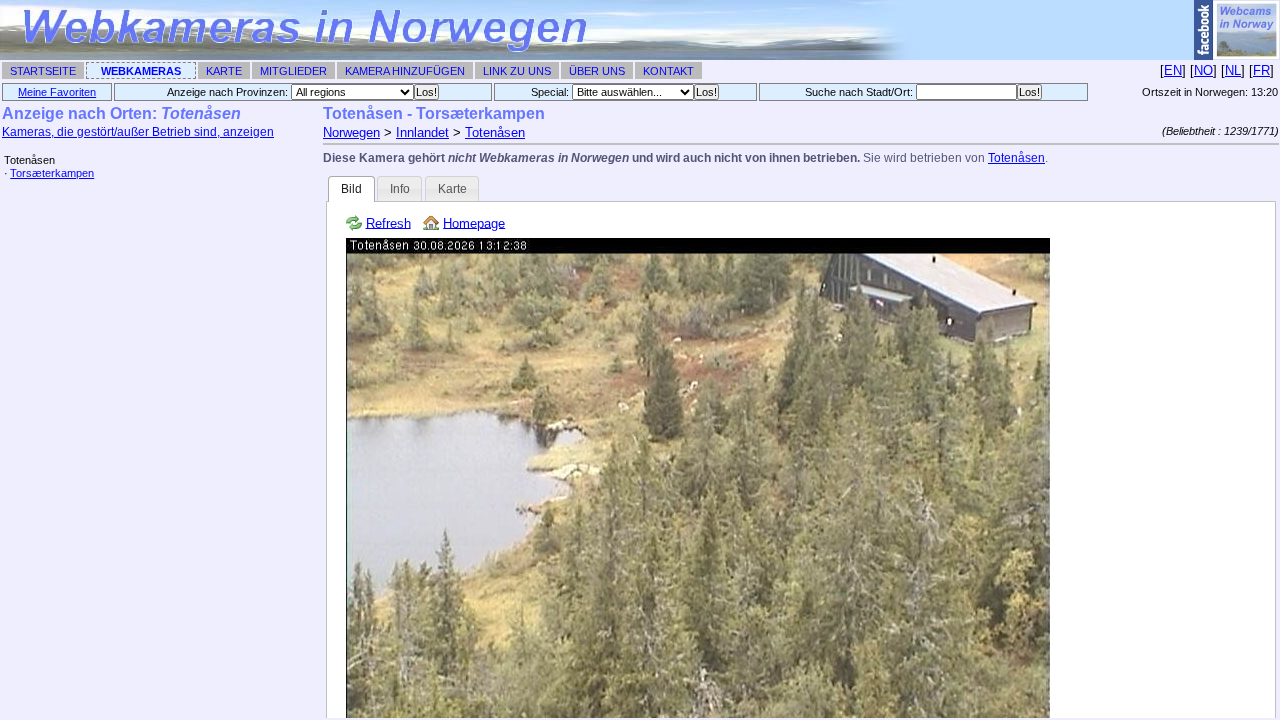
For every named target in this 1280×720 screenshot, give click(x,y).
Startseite (43, 71)
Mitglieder (293, 71)
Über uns (597, 71)
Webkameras (141, 71)
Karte (224, 71)
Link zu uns (517, 71)
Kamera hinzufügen (405, 71)
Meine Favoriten (57, 92)
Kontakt (668, 71)
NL (1233, 70)
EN (1173, 70)
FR (1261, 70)
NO (1203, 70)
